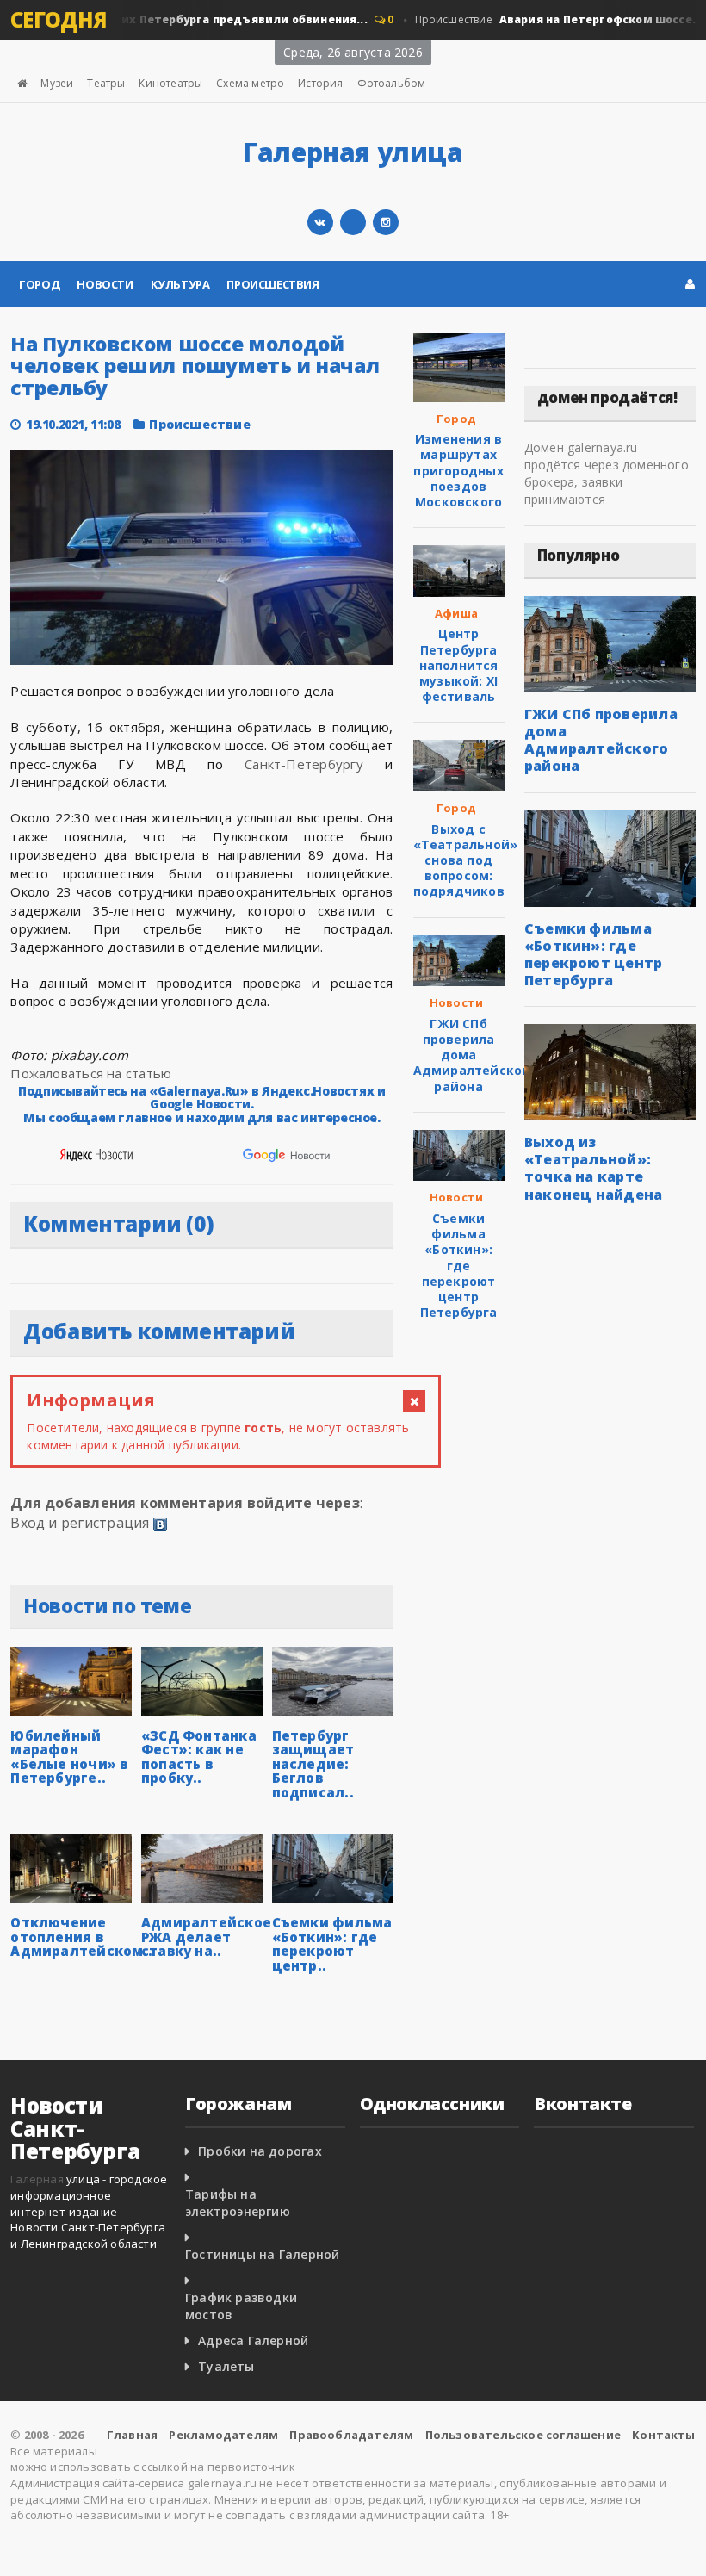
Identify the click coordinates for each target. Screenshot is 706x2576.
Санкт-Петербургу (304, 764)
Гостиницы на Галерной (262, 2254)
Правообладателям (351, 2435)
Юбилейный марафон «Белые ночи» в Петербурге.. (69, 1757)
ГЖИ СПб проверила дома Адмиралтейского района (475, 1055)
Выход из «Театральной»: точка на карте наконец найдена (594, 1168)
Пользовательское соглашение (523, 2435)
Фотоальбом (392, 83)
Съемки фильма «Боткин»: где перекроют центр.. (332, 1944)
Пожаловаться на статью (91, 1073)
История (320, 83)
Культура (180, 284)
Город (39, 284)
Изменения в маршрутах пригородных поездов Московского (458, 470)
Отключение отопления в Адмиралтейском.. (81, 1937)
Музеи (57, 83)
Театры (106, 83)
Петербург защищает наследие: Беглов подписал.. (313, 1764)
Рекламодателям (223, 2435)
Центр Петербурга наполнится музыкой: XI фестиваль (459, 665)
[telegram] (353, 222)
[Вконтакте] (320, 222)
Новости (105, 284)
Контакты (664, 2435)
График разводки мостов (241, 2306)
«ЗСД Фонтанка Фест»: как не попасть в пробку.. (199, 1757)
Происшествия (272, 284)
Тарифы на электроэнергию (238, 2203)
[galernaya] (386, 222)
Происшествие (545, 19)
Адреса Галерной (253, 2340)
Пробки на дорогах (260, 2151)
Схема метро (250, 83)
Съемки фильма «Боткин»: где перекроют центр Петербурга (459, 1265)
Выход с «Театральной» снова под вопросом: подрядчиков (466, 860)
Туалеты (226, 2366)
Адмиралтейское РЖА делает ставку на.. (206, 1937)
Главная (132, 2435)
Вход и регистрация (80, 1523)
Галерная (37, 2179)
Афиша (456, 613)
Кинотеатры (170, 83)
